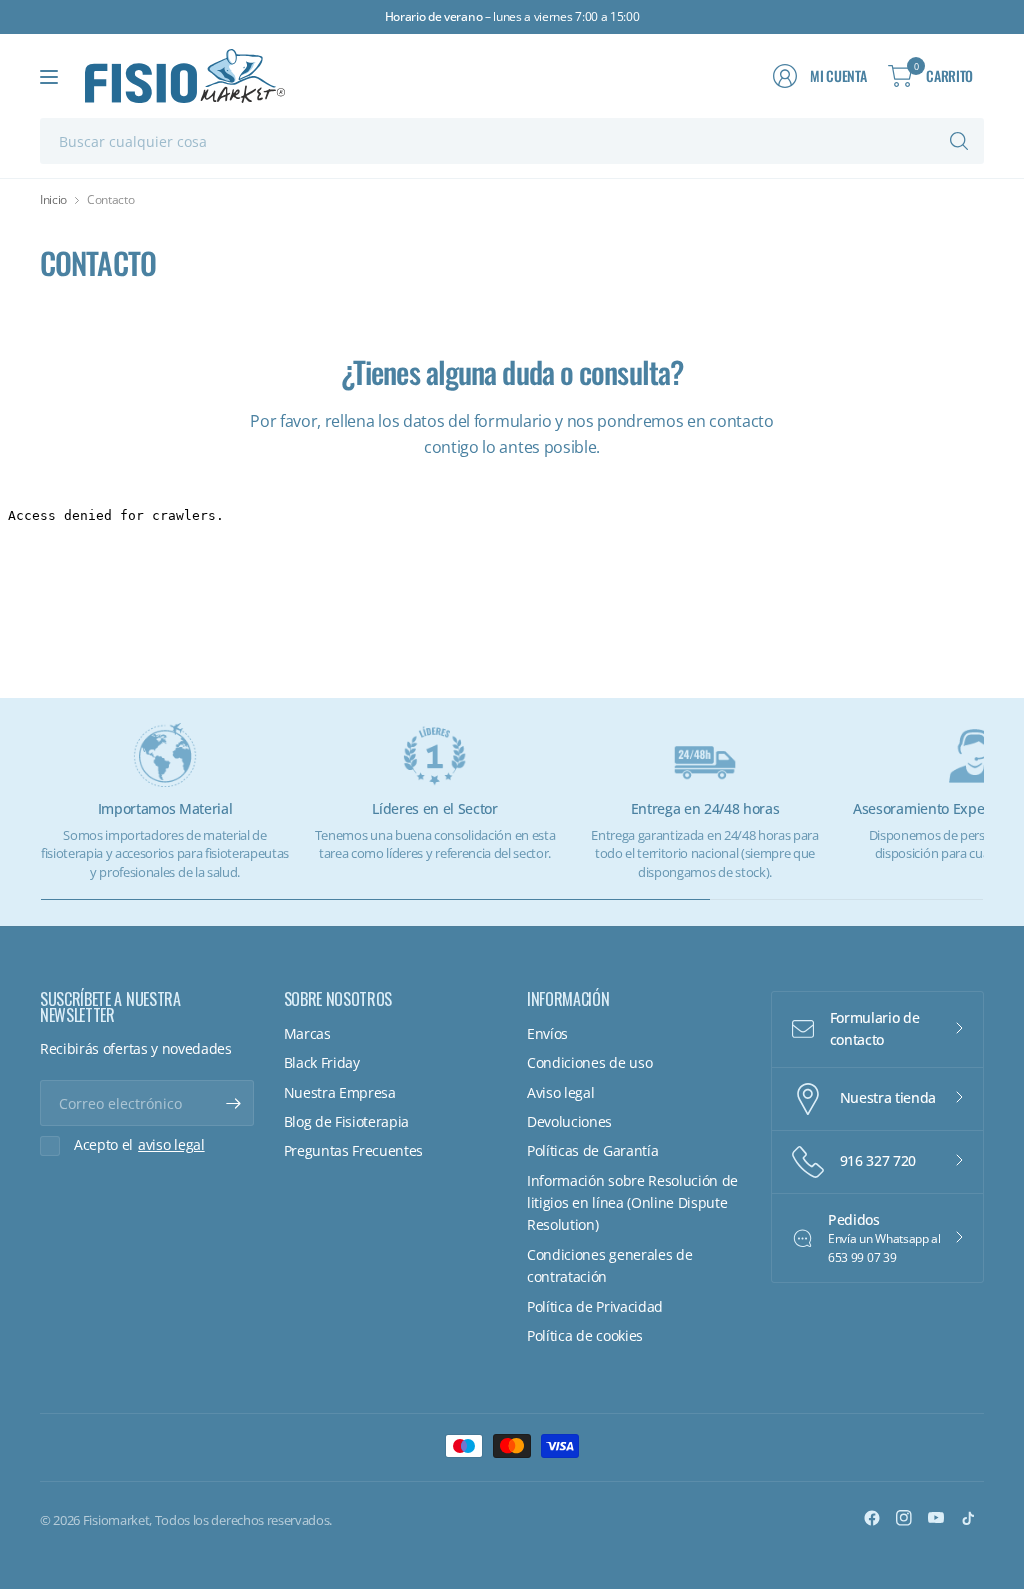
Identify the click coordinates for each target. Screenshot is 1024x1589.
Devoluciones (569, 1121)
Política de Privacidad (595, 1306)
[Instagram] (904, 1518)
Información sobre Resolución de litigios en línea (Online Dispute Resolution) (632, 1203)
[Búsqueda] (959, 141)
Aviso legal (560, 1092)
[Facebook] (872, 1518)
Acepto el (139, 1145)
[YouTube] (936, 1518)
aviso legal (171, 1145)
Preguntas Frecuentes (354, 1150)
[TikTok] (968, 1518)
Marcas (307, 1033)
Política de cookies (585, 1335)
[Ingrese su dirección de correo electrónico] (234, 1103)
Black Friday (322, 1062)
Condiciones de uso (589, 1062)
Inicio (53, 200)
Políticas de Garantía (592, 1150)
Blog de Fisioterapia (347, 1121)
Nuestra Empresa (340, 1092)
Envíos (547, 1033)
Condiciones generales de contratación (609, 1265)
